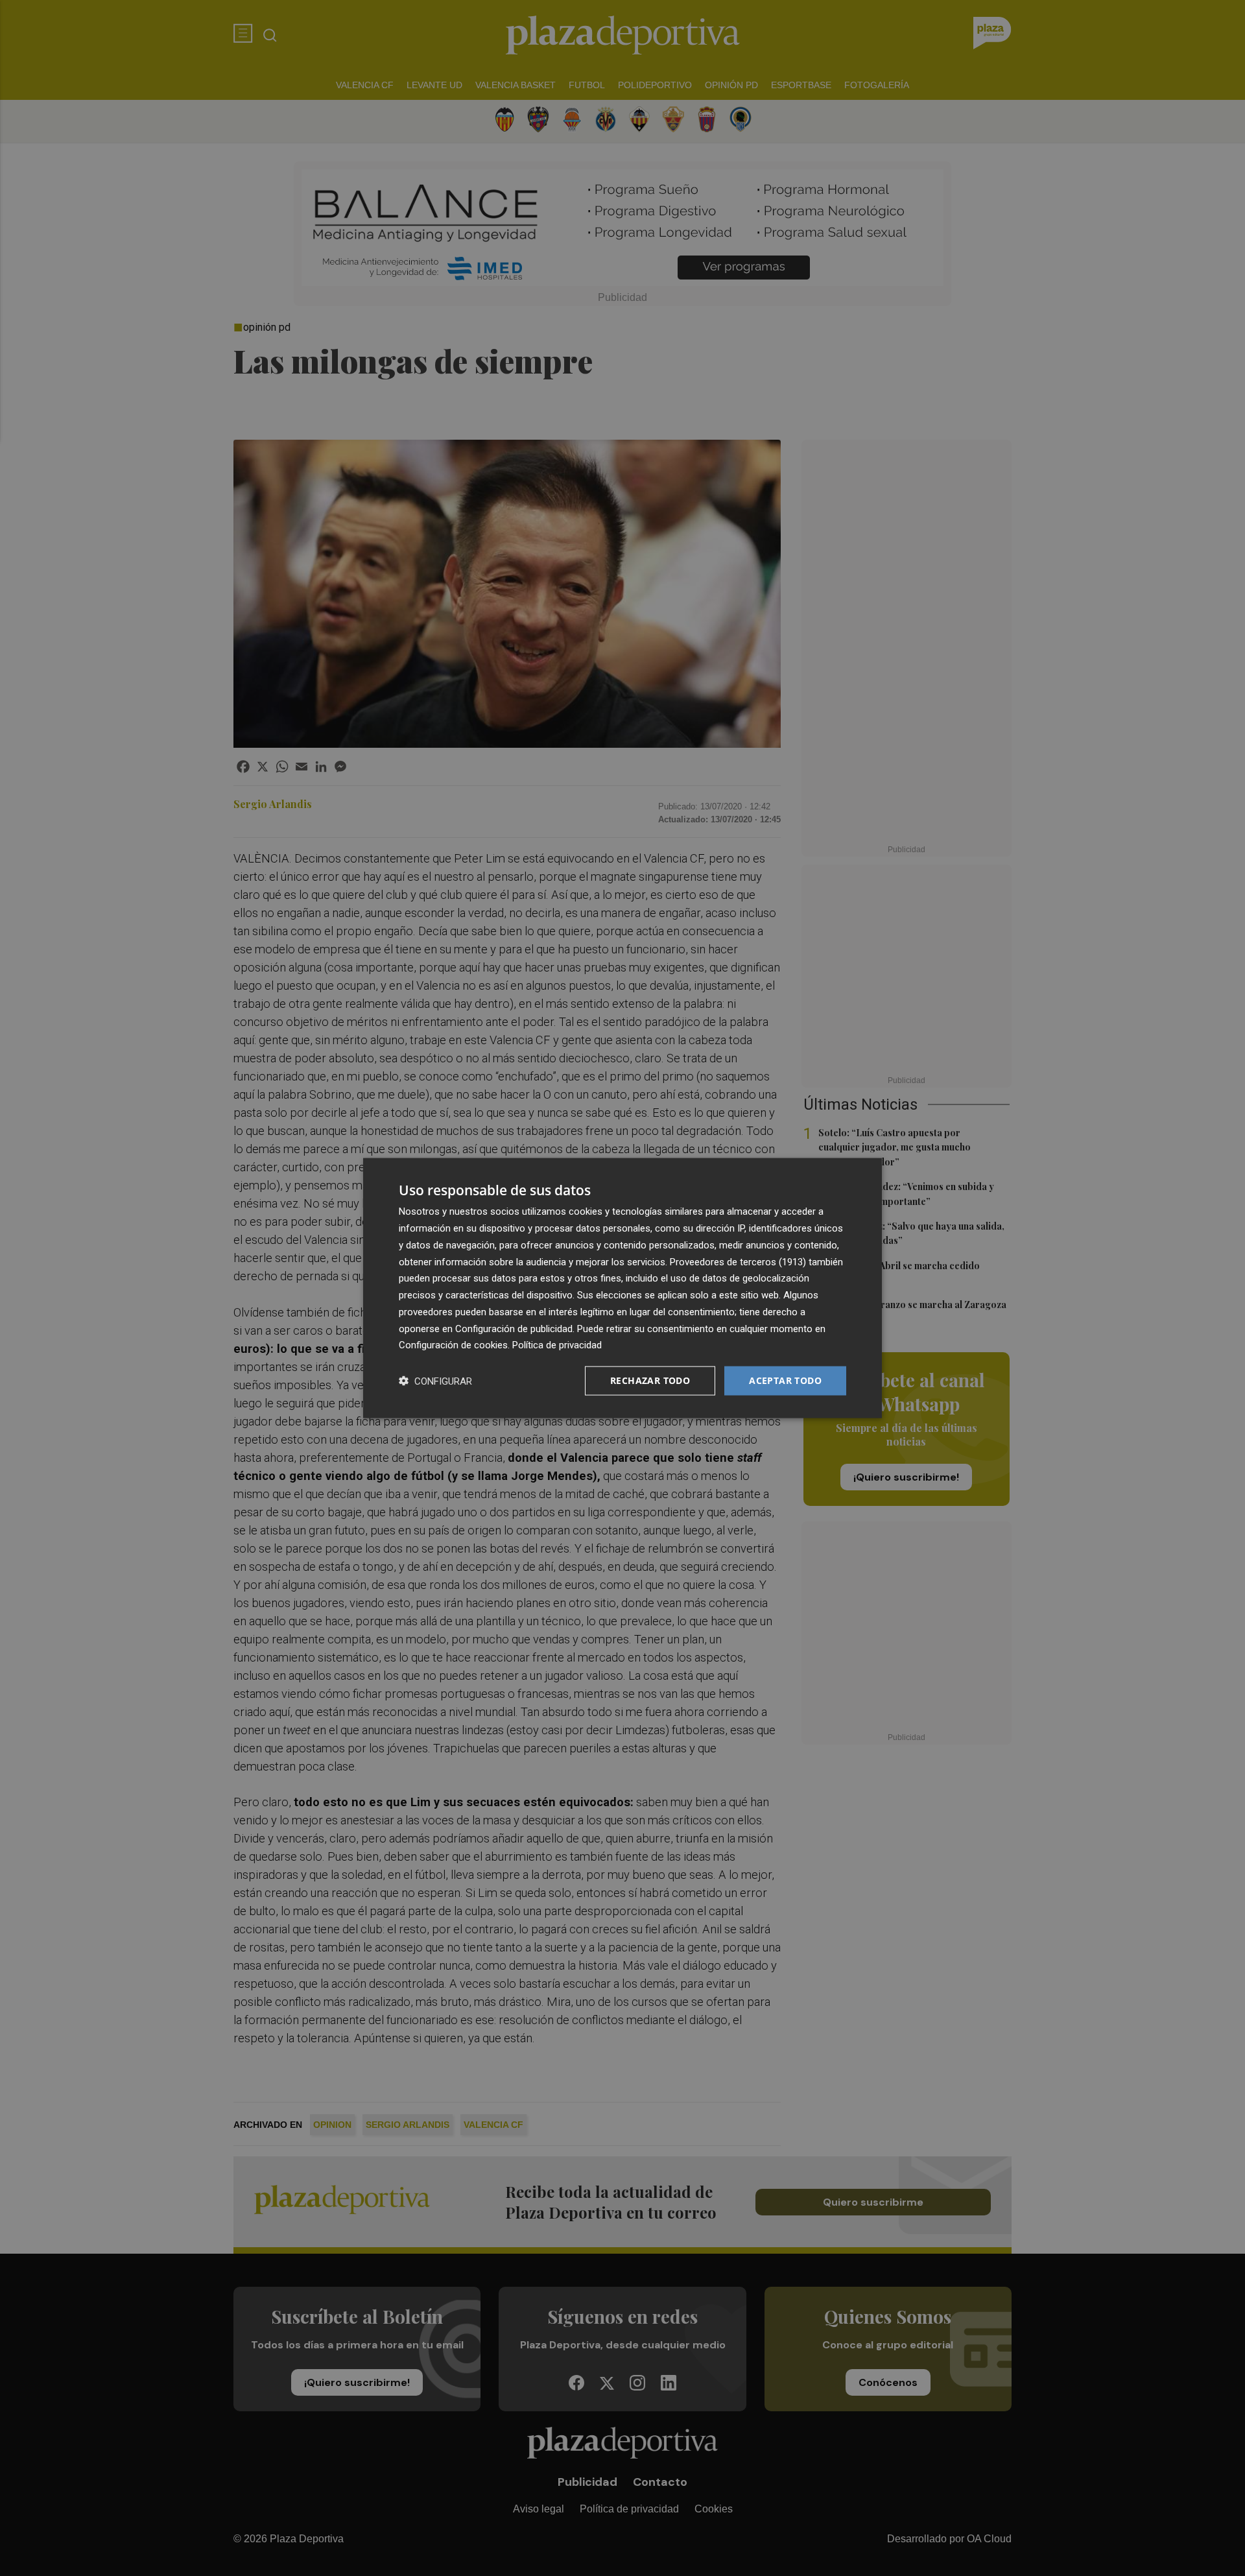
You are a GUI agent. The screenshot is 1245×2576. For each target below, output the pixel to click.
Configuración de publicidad (514, 1328)
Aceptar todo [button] (785, 1380)
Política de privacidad (557, 1345)
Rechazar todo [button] (650, 1380)
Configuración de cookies (453, 1345)
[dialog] (622, 1288)
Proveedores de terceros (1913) (738, 1261)
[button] (435, 1381)
